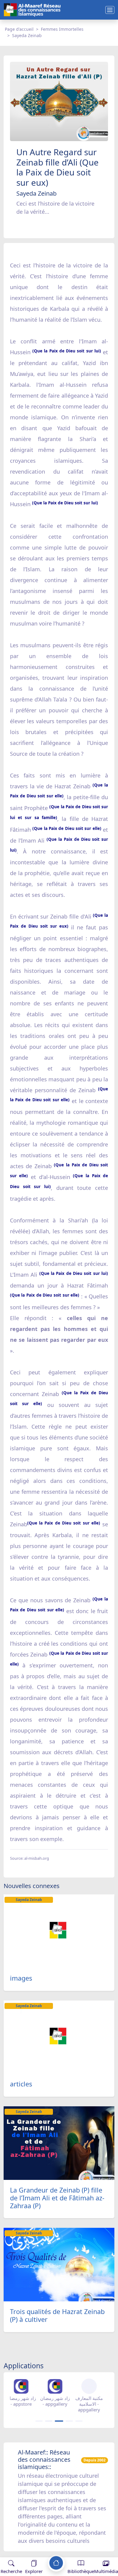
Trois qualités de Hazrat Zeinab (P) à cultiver (57, 2315)
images (21, 1978)
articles (21, 2084)
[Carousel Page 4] (69, 2421)
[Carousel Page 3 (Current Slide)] (59, 2421)
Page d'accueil (19, 29)
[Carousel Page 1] (39, 2421)
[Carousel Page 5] (79, 2421)
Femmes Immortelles (62, 29)
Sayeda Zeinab (27, 35)
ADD (53, 2551)
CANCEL (34, 2551)
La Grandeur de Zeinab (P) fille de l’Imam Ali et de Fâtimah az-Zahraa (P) (57, 2198)
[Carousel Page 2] (49, 2421)
